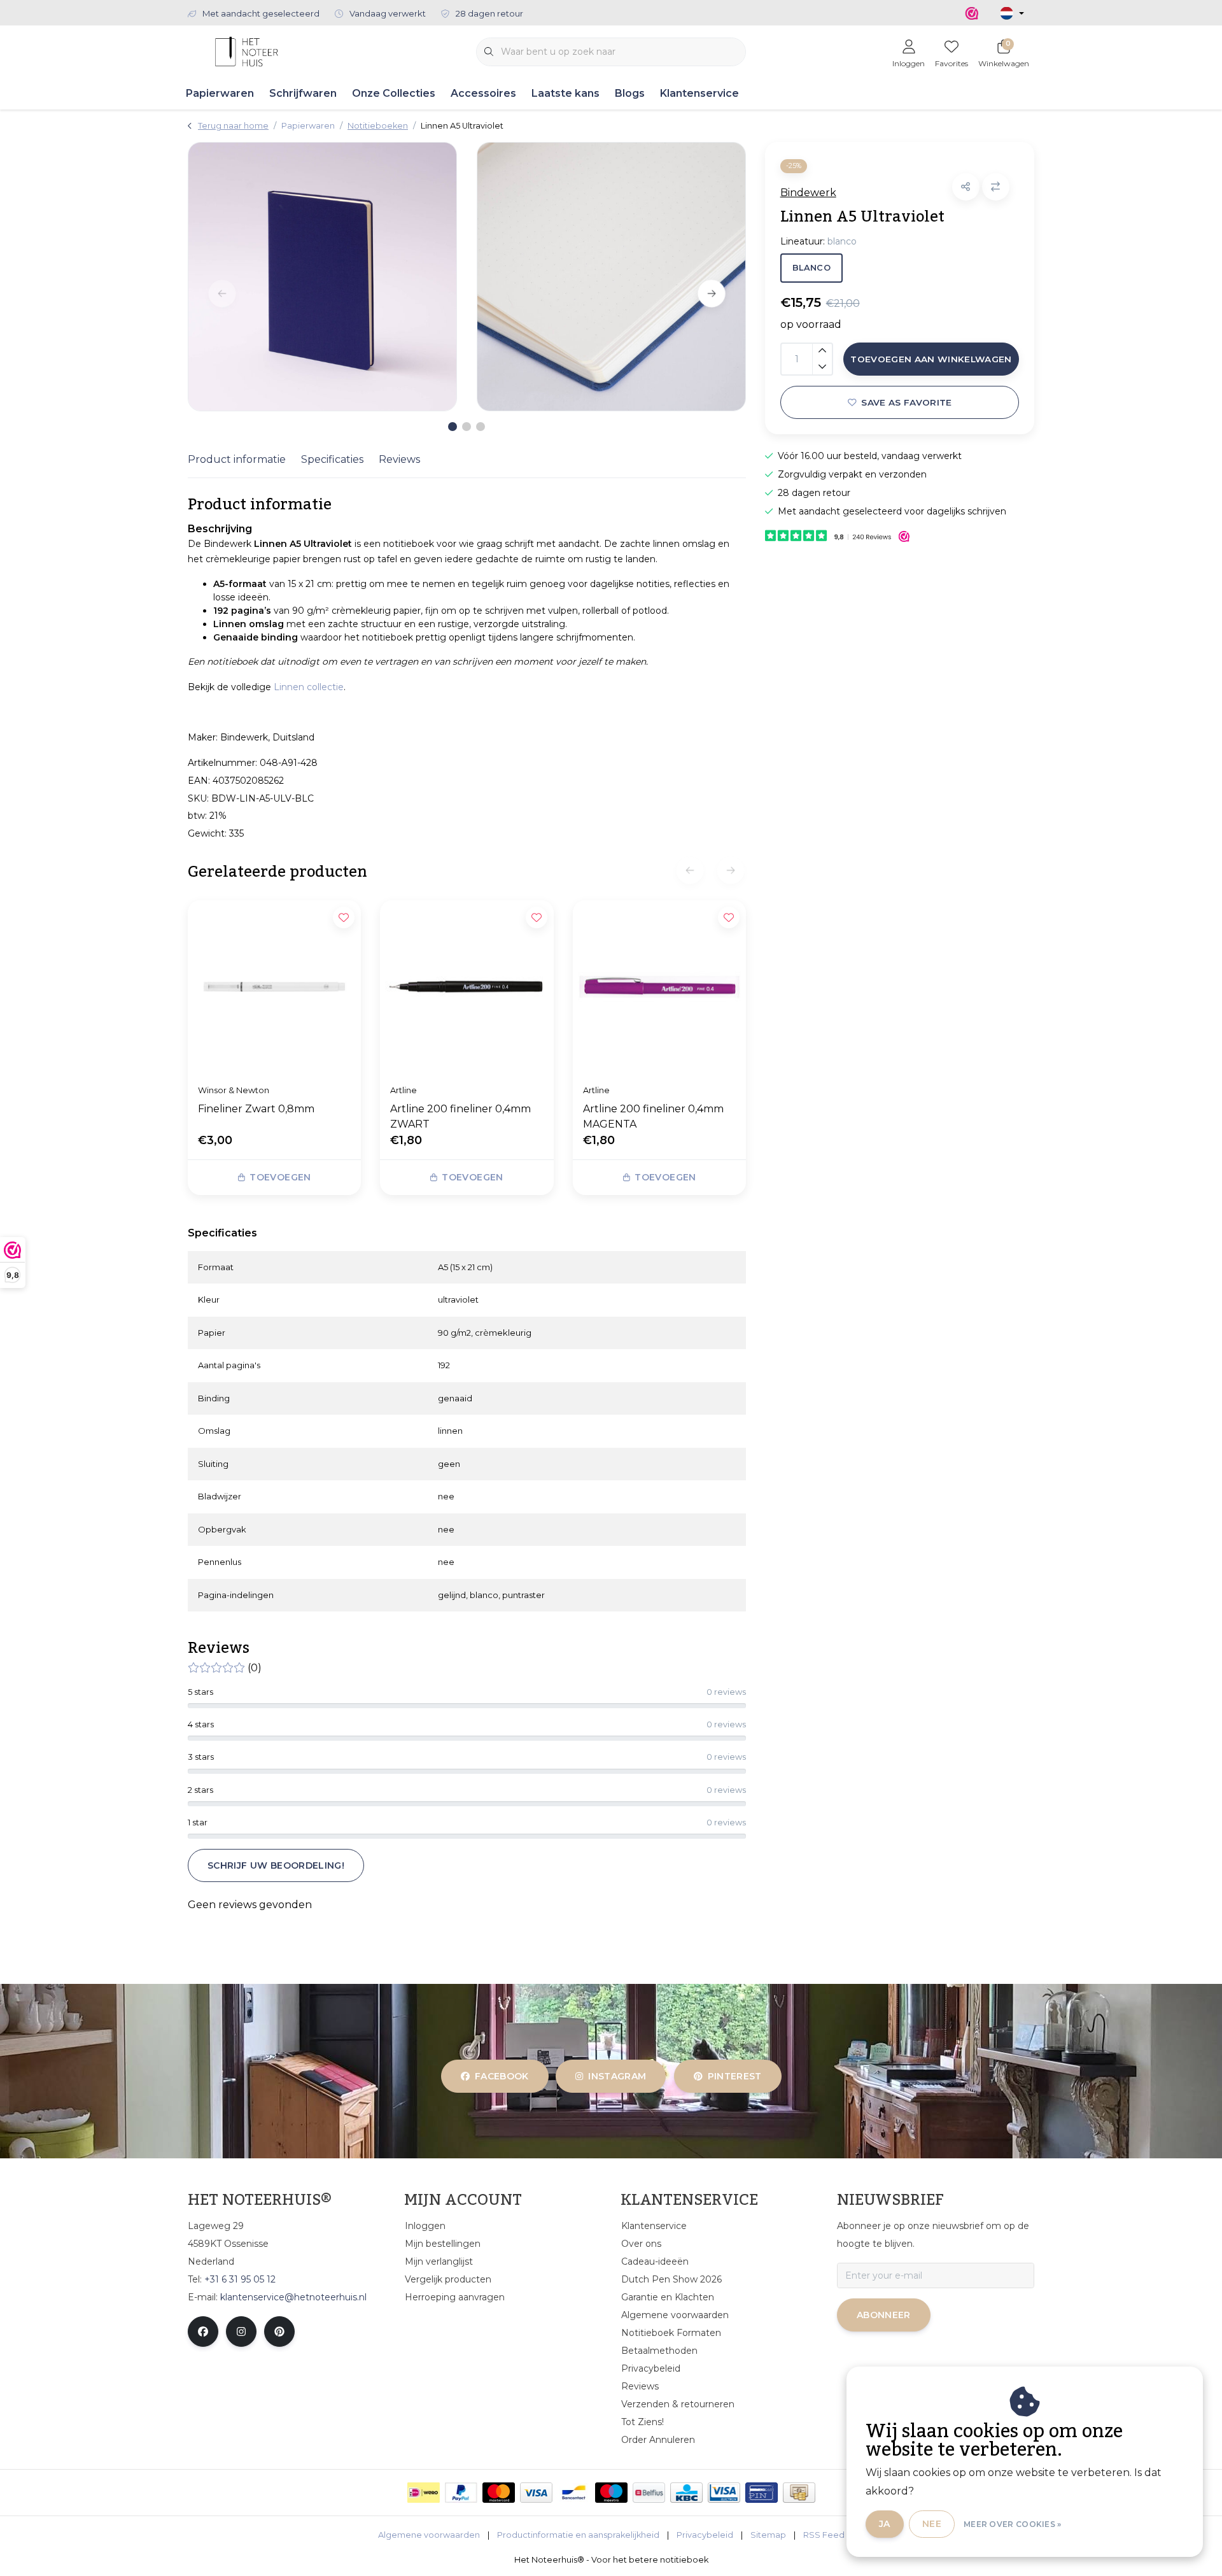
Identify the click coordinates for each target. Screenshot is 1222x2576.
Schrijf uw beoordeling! (276, 1865)
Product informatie (237, 459)
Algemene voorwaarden (429, 2535)
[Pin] (762, 2493)
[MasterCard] (499, 2493)
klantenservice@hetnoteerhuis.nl (293, 2297)
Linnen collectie (309, 687)
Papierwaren (220, 93)
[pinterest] (279, 2332)
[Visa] (536, 2493)
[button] (966, 187)
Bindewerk (808, 193)
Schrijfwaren (303, 93)
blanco (811, 268)
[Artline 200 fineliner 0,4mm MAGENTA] (659, 987)
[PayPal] (461, 2493)
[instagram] (241, 2332)
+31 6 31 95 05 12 (240, 2279)
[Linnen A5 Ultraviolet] (322, 277)
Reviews (399, 459)
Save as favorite (906, 402)
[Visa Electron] (724, 2493)
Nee (932, 2524)
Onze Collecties (394, 93)
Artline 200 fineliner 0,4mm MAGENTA (653, 1116)
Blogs (630, 93)
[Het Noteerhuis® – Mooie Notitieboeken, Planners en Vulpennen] (247, 51)
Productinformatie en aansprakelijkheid (578, 2535)
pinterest (734, 2076)
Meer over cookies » (1013, 2524)
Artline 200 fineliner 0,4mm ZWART (460, 1116)
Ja (885, 2524)
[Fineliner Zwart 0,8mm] (274, 987)
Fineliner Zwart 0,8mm (256, 1109)
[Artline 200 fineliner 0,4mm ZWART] (467, 987)
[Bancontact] (574, 2493)
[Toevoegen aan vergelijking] (996, 187)
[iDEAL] (424, 2493)
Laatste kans (565, 93)
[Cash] (799, 2493)
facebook (502, 2076)
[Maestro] (611, 2493)
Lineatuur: (818, 241)
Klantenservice (699, 93)
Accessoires (483, 93)
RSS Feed (824, 2535)
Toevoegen (280, 1177)
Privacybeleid (705, 2535)
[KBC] (686, 2493)
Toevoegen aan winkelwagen (931, 359)
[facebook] (203, 2332)
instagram (618, 2076)
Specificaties (332, 459)
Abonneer (884, 2315)
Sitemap (768, 2535)
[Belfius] (649, 2493)
